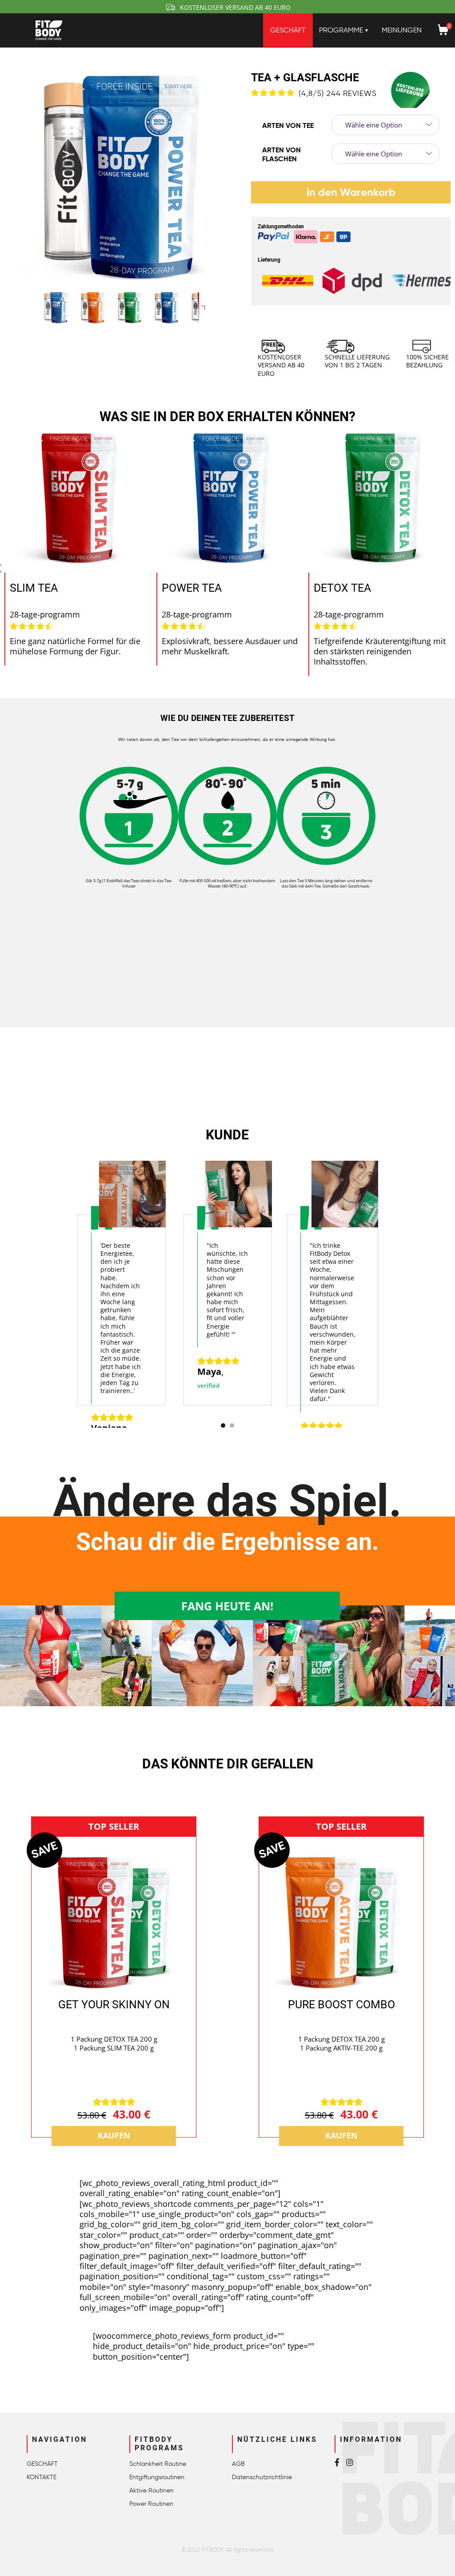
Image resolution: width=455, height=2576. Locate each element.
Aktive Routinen (152, 2490)
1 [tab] (223, 1425)
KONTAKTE (42, 2477)
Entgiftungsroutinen (157, 2477)
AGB (238, 2464)
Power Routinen (151, 2504)
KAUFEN (114, 2136)
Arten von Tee (288, 125)
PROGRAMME (341, 30)
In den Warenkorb (351, 192)
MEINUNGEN (402, 30)
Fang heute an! (227, 1606)
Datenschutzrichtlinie (262, 2477)
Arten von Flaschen (281, 155)
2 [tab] (232, 1425)
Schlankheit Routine (158, 2464)
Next (204, 307)
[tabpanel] (122, 1290)
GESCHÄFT (288, 30)
